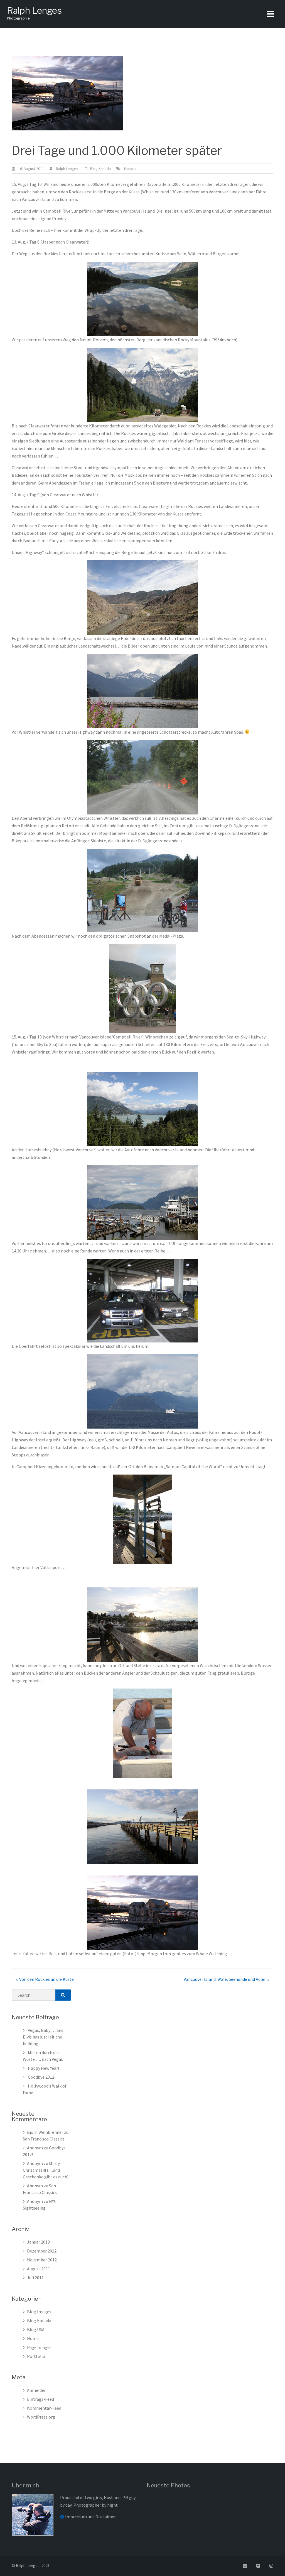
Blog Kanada (100, 169)
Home (33, 2338)
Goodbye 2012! (42, 2077)
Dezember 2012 (42, 2251)
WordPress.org (41, 2417)
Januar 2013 (38, 2242)
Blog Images (39, 2312)
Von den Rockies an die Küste (46, 1979)
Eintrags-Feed (40, 2399)
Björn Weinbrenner (45, 2132)
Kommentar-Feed (44, 2408)
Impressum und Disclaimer (90, 2517)
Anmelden (37, 2390)
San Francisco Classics (44, 2139)
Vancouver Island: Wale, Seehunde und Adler (225, 1979)
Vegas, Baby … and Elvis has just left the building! (43, 2037)
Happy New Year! (43, 2068)
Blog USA (36, 2329)
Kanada (130, 169)
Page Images (39, 2347)
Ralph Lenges (34, 10)
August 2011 (39, 2269)
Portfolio (36, 2356)
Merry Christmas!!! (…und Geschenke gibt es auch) (46, 2170)
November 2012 (42, 2260)
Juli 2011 (35, 2278)
